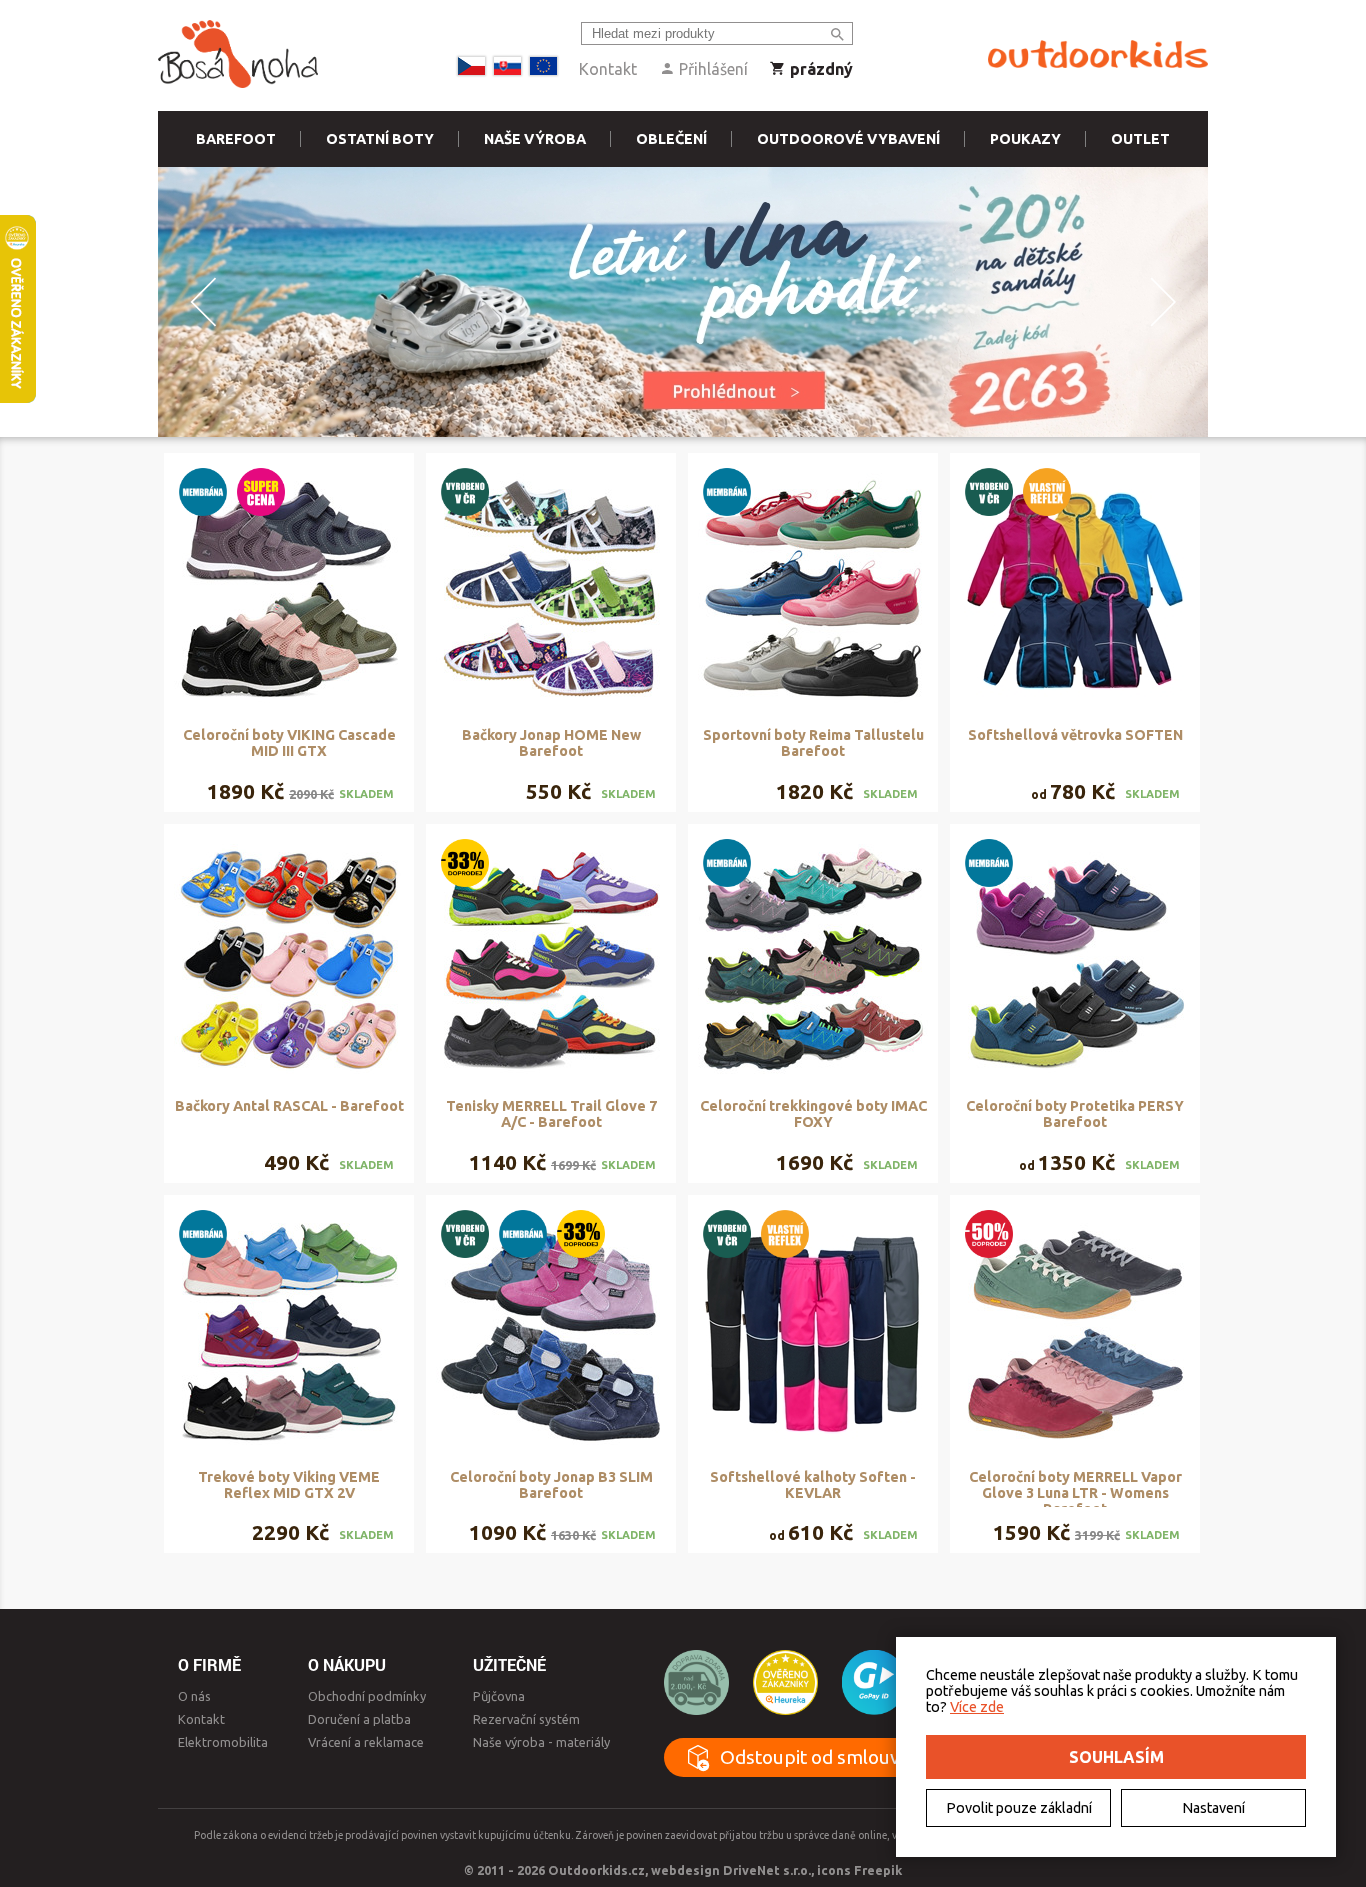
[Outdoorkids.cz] (1098, 55)
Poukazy (1025, 139)
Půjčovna (499, 1696)
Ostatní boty (380, 139)
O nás (194, 1696)
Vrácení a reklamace (366, 1742)
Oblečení (671, 139)
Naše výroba (535, 139)
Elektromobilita (223, 1742)
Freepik (878, 1870)
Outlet (1140, 139)
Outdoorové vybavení (848, 139)
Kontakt (608, 69)
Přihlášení (711, 69)
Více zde (977, 1707)
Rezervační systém (526, 1719)
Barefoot (236, 139)
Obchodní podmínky (367, 1696)
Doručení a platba (359, 1719)
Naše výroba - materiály (541, 1742)
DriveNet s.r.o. (767, 1870)
